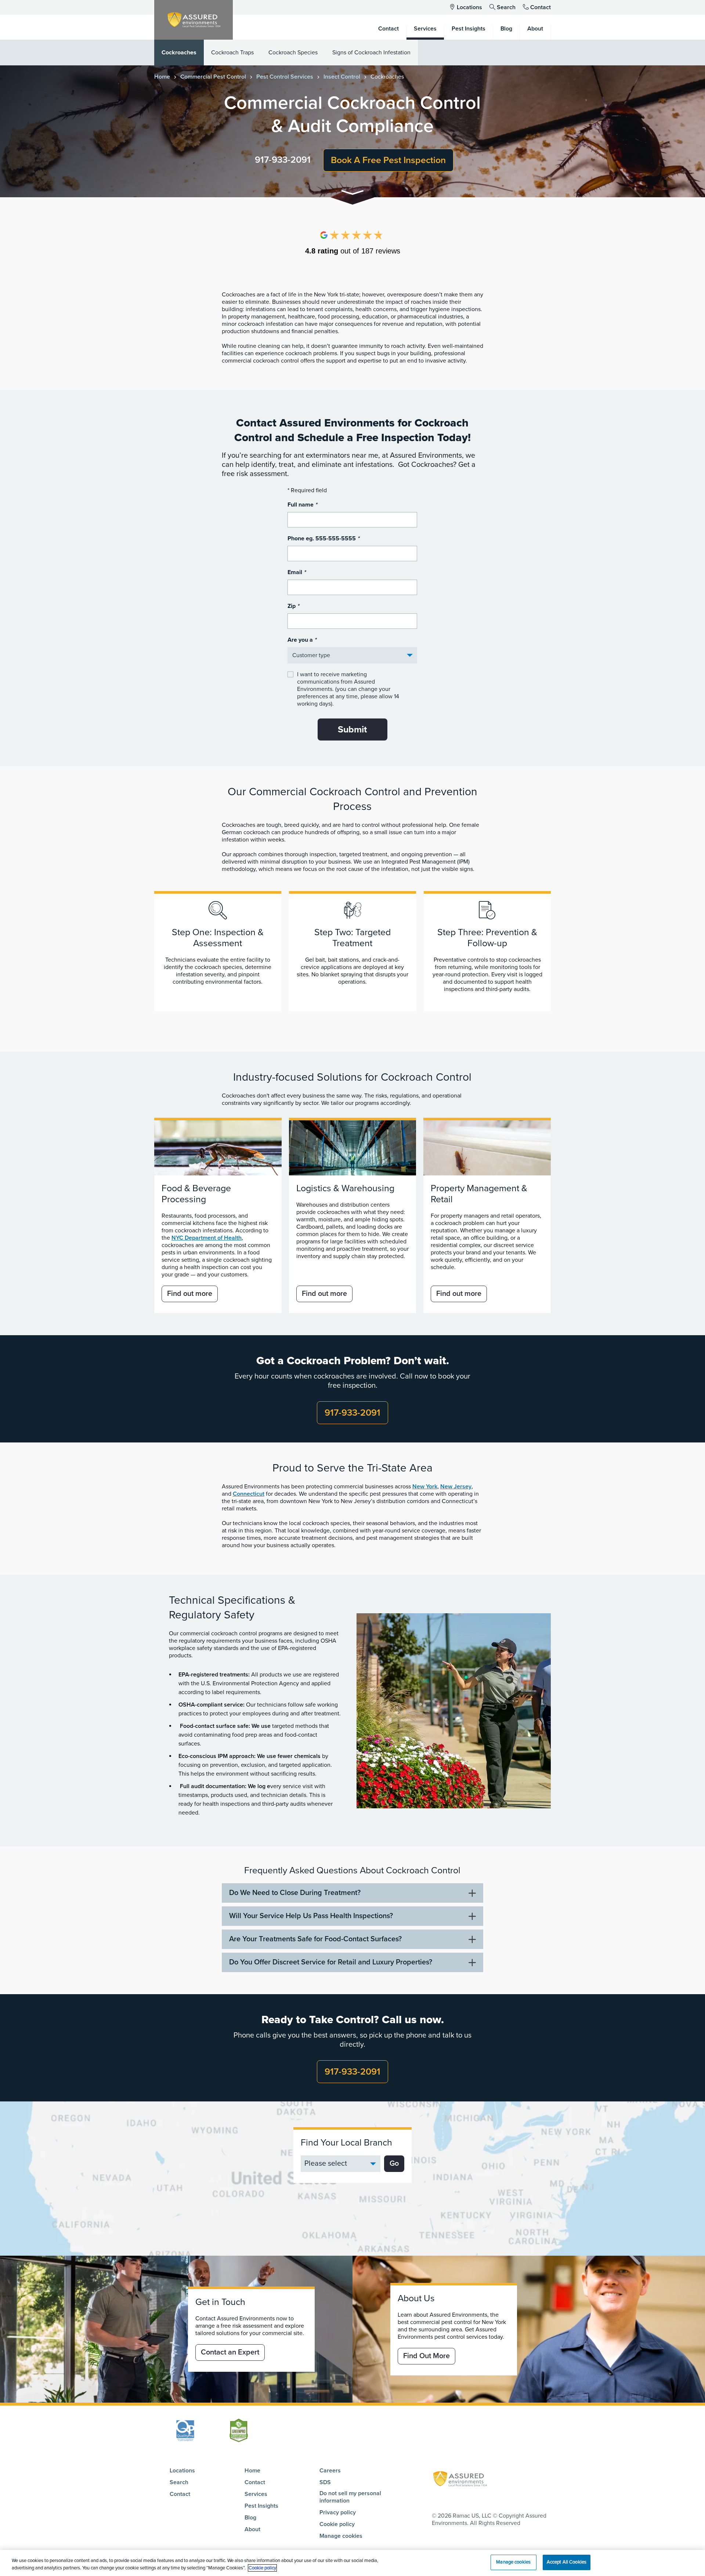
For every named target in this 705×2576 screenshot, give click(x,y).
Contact (540, 7)
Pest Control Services (285, 77)
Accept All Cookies (567, 2562)
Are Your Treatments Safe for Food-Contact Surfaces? (315, 1939)
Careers (330, 2471)
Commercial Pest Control (213, 77)
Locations (469, 7)
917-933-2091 (283, 160)
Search (506, 7)
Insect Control (342, 77)
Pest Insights (261, 2506)
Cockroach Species (293, 53)
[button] (352, 194)
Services (256, 2494)
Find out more (190, 1294)
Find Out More (426, 2356)
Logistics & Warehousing (345, 1188)
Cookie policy (337, 2524)
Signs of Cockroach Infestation (371, 53)
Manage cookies (341, 2536)
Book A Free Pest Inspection (388, 160)
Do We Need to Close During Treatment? (295, 1893)
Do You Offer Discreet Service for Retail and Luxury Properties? (331, 1962)
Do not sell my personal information (350, 2497)
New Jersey (456, 1487)
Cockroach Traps (232, 53)
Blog (250, 2518)
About (252, 2529)
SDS (325, 2482)
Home (162, 77)
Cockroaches (179, 53)
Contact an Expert (230, 2352)
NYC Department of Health (207, 1238)
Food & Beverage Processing (196, 1194)
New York (425, 1487)
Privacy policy (338, 2512)
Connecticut (249, 1494)
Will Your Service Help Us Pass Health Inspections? (311, 1916)
